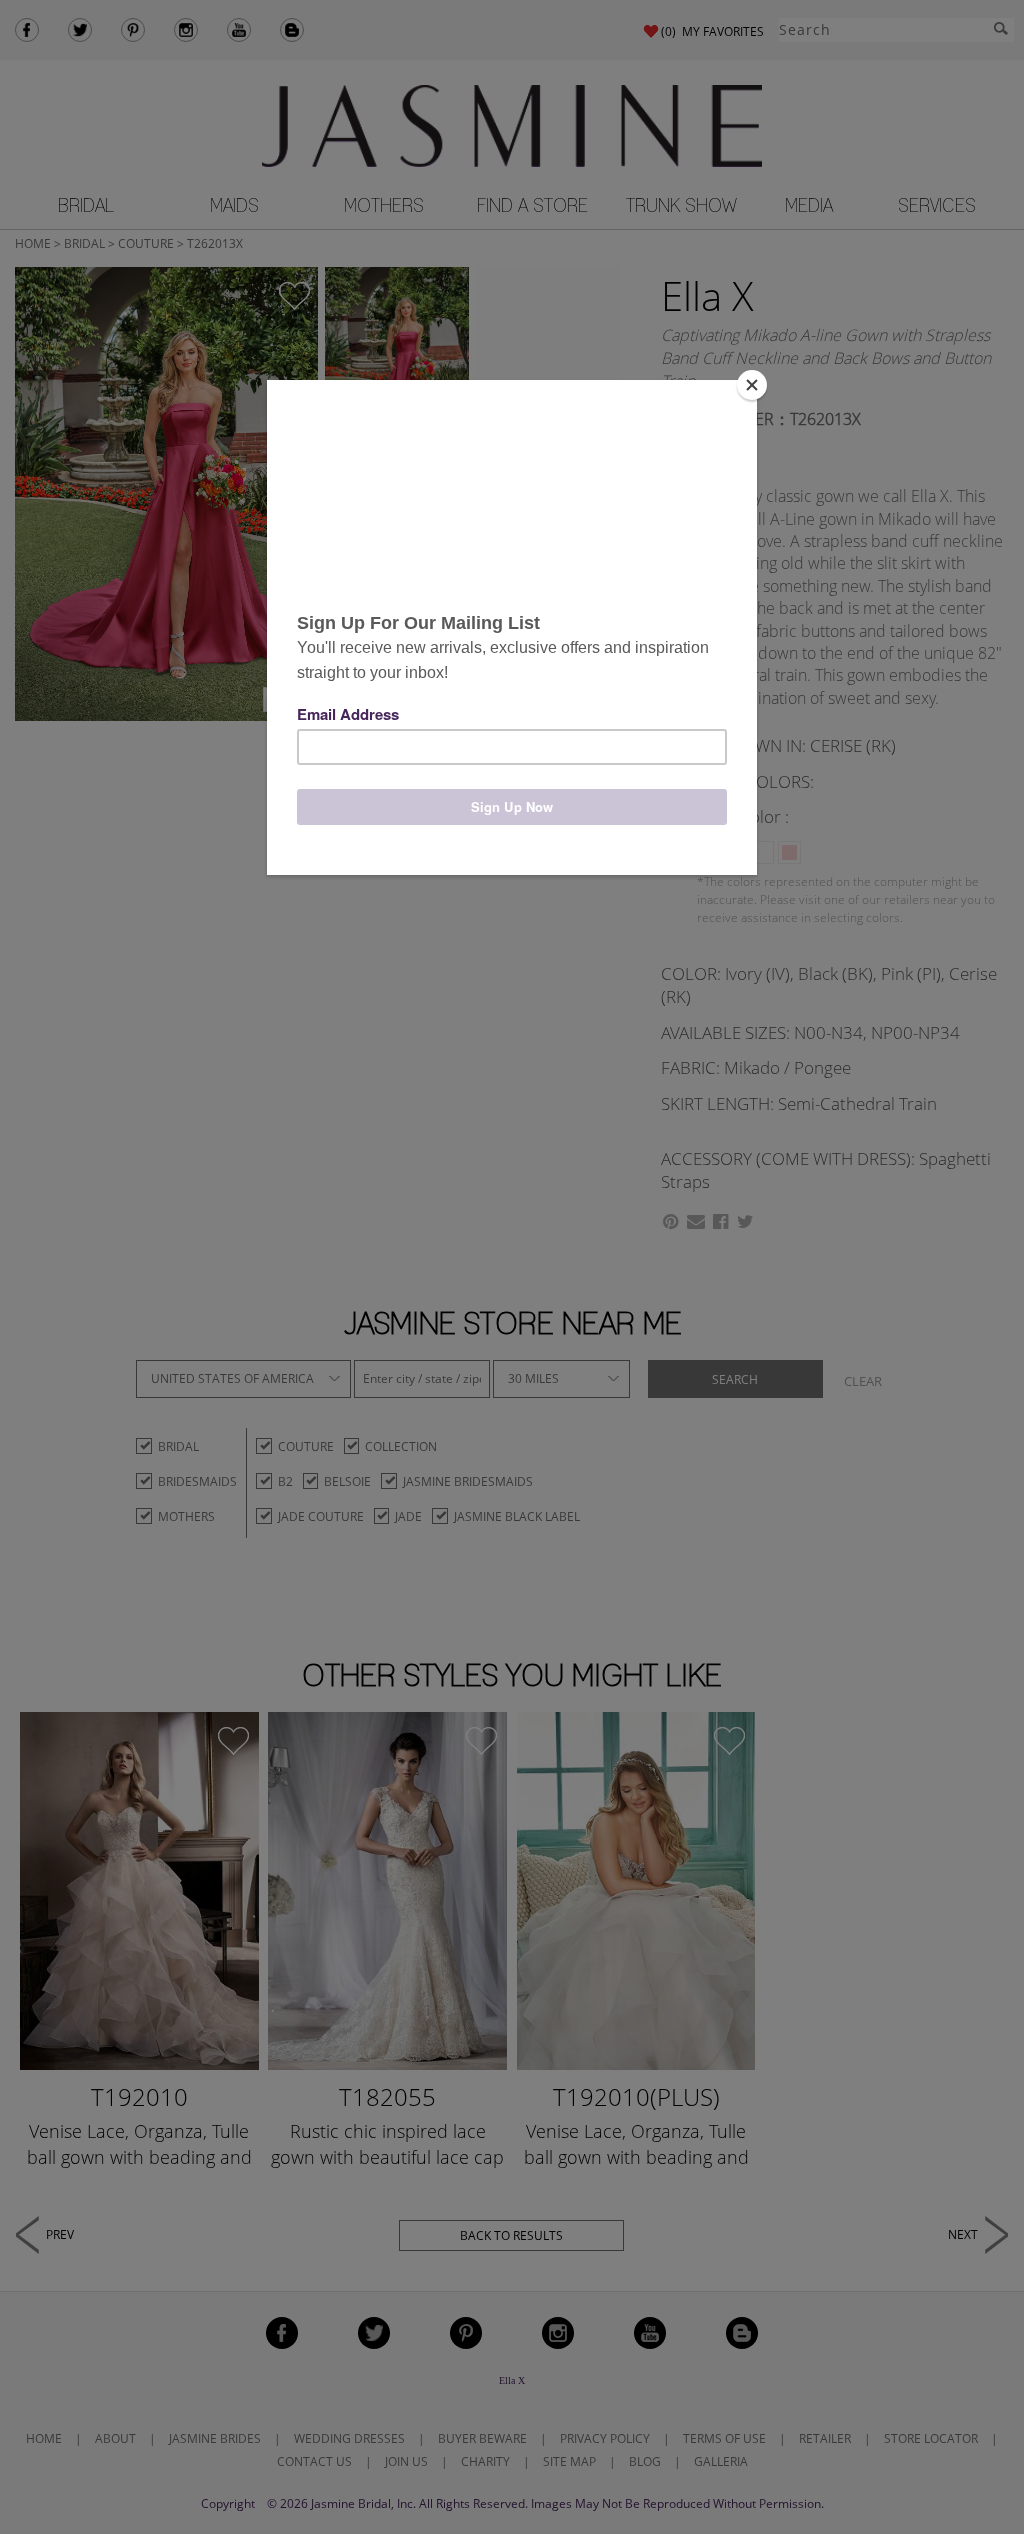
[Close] (752, 385)
